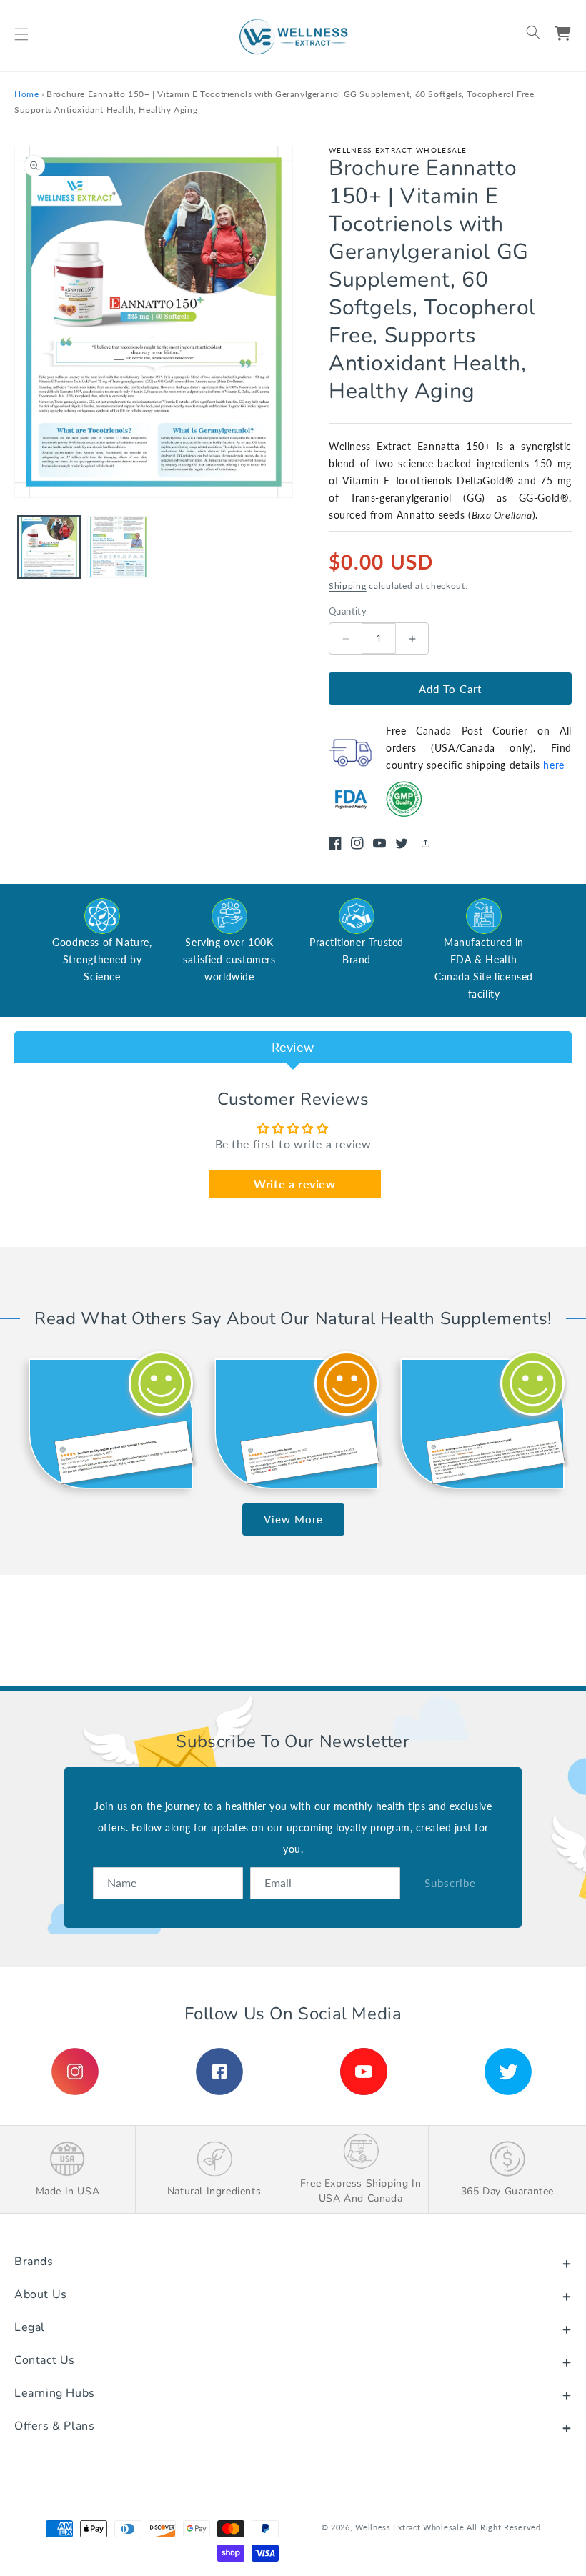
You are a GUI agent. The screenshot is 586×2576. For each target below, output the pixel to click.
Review (293, 1047)
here (553, 765)
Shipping (348, 586)
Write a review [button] (294, 1184)
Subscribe (450, 1883)
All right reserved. (505, 2527)
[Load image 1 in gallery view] (49, 547)
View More (293, 1519)
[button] (21, 34)
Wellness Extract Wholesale (409, 2527)
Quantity (348, 611)
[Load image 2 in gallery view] (118, 547)
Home (26, 94)
